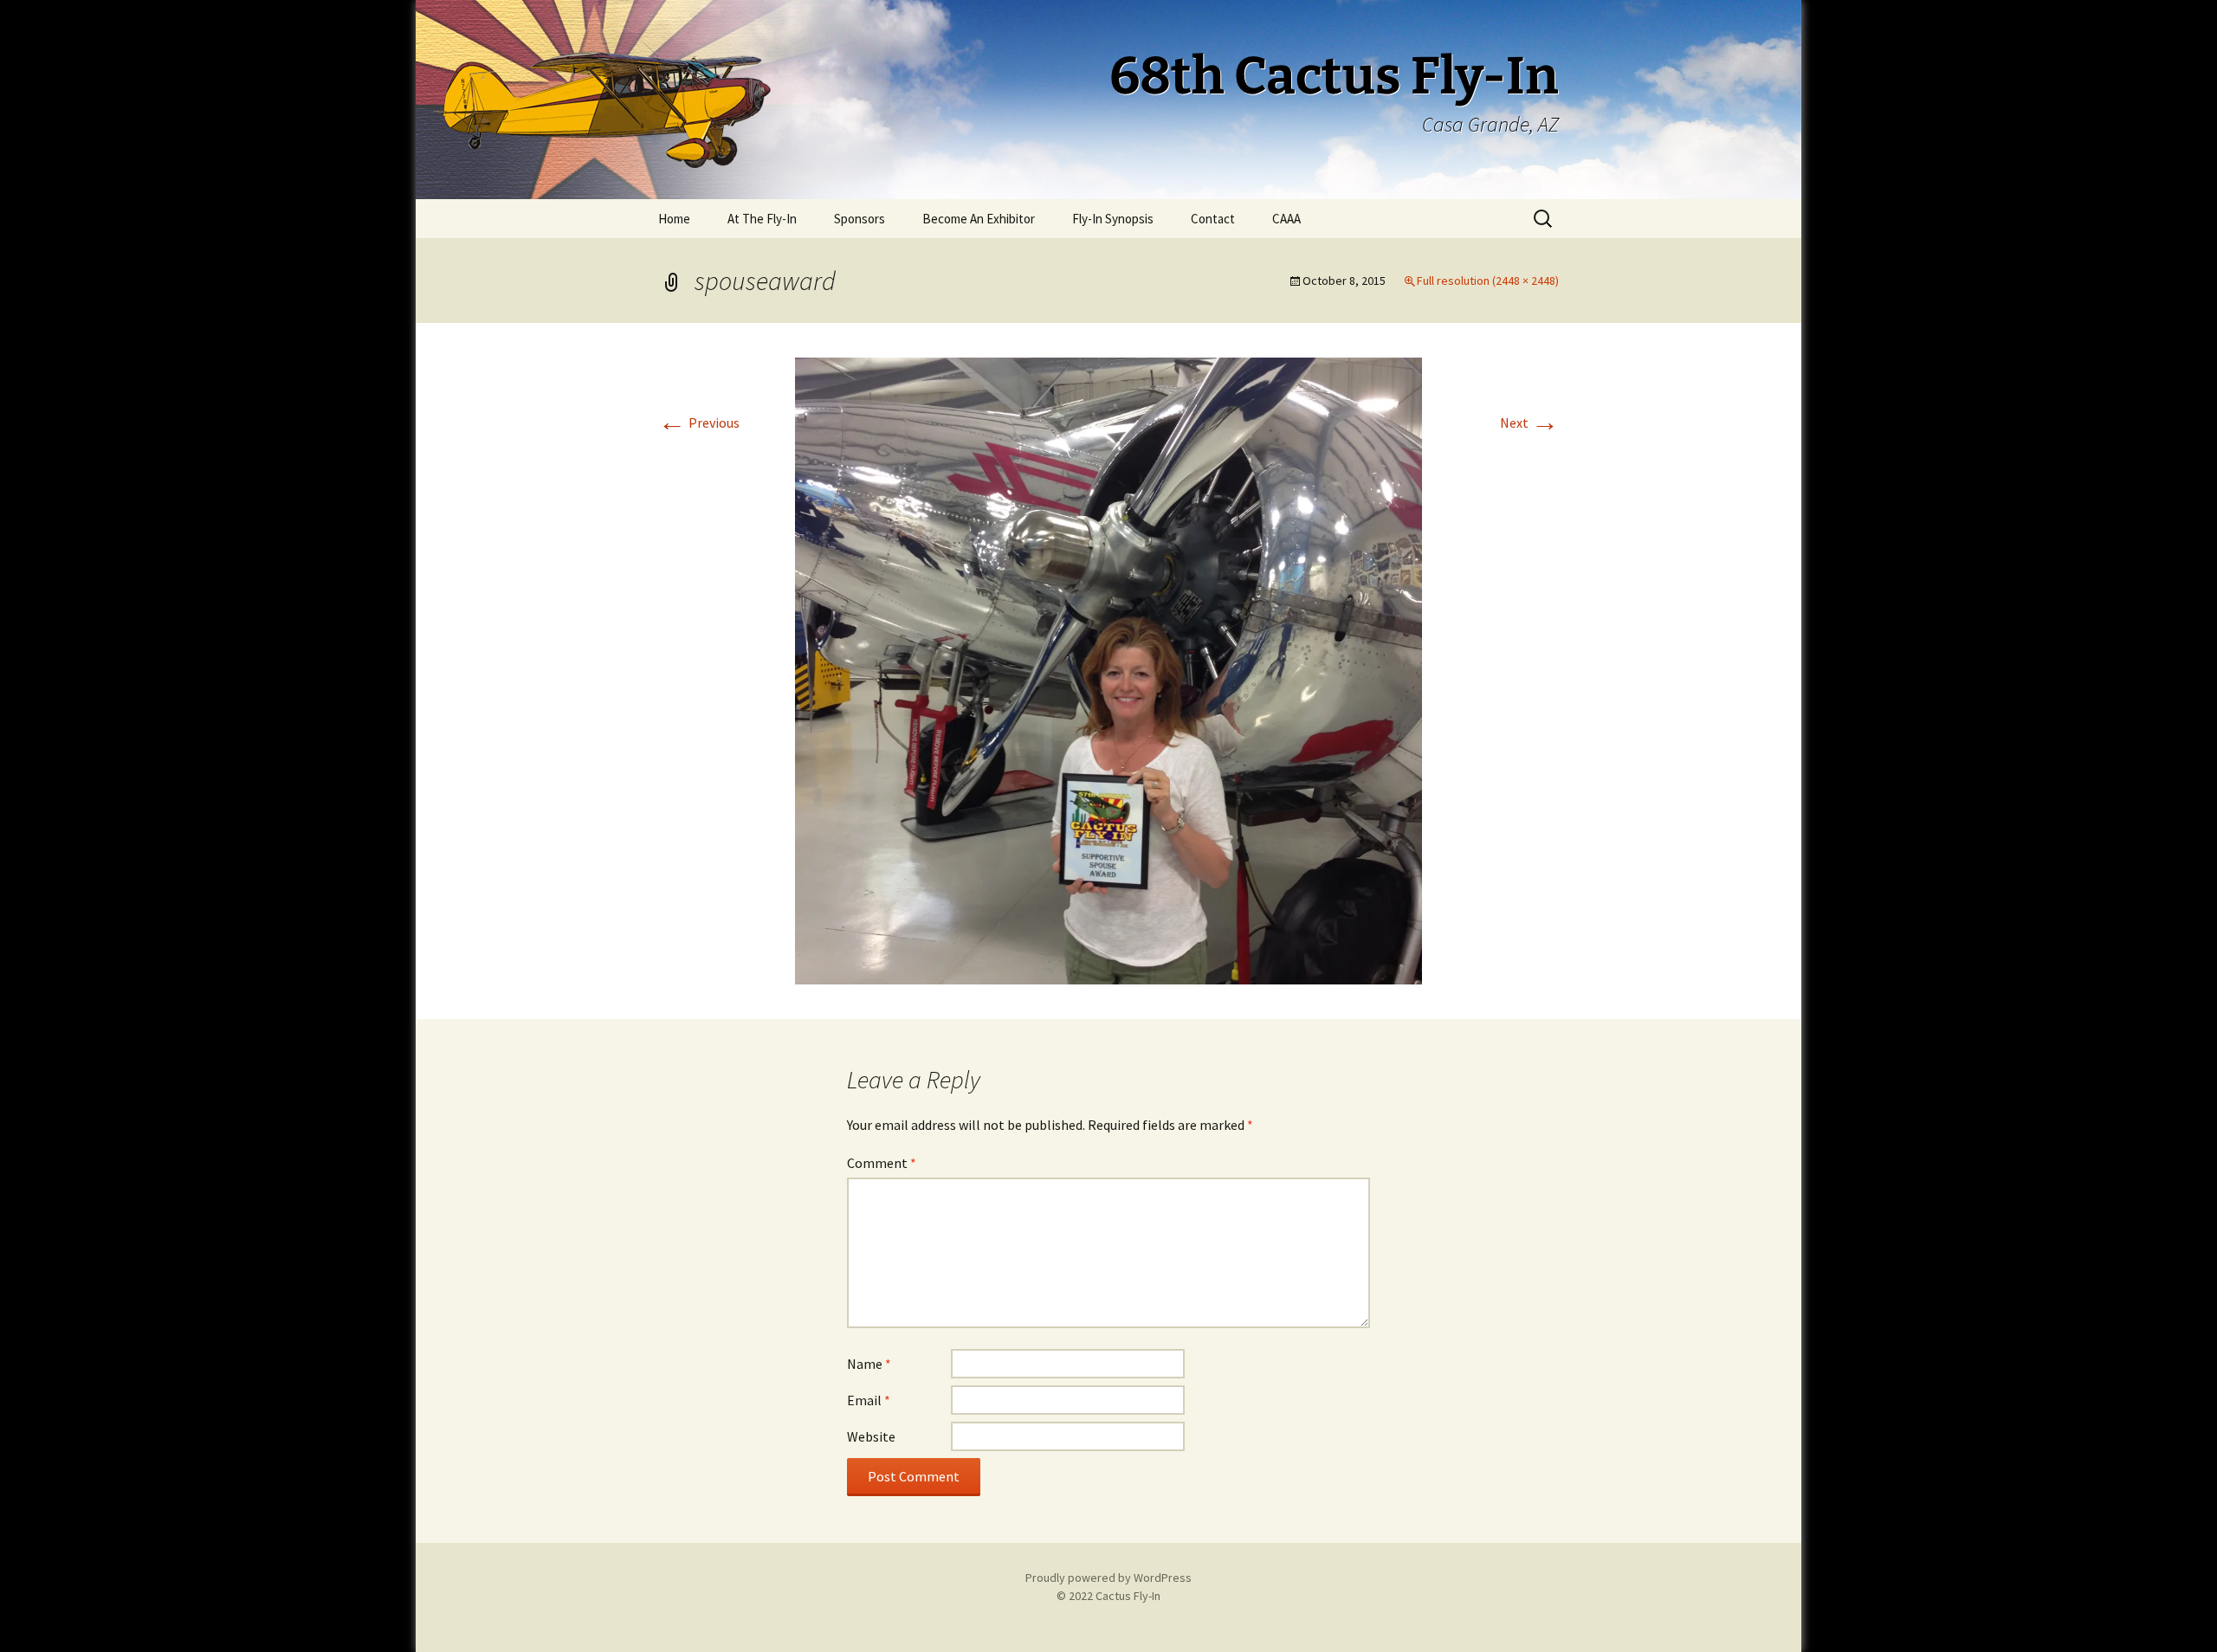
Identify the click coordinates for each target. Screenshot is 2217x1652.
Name (869, 1364)
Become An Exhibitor (979, 219)
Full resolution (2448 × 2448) (1488, 281)
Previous (699, 423)
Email (869, 1400)
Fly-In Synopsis (1113, 219)
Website (871, 1436)
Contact (1213, 219)
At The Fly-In (762, 219)
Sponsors (860, 219)
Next (1529, 423)
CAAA (1286, 219)
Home (674, 219)
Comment (882, 1163)
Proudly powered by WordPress (1108, 1578)
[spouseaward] (1108, 669)
